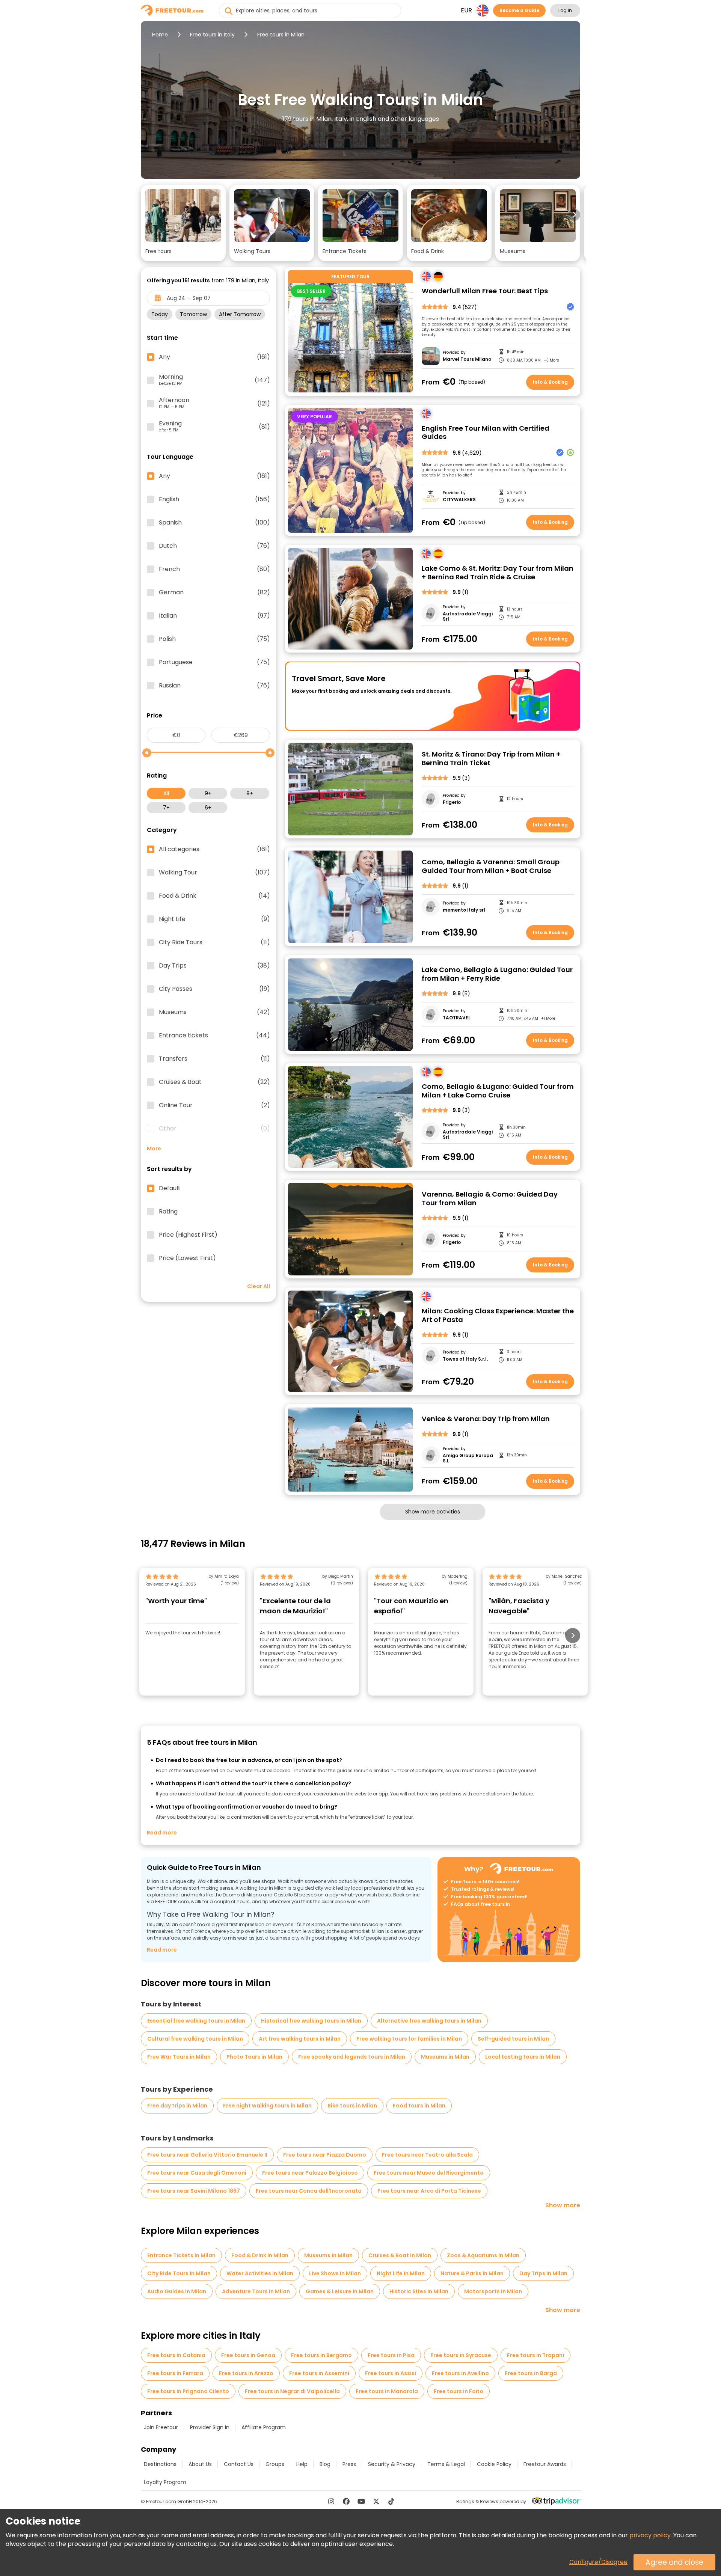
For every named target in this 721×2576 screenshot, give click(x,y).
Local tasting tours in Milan (523, 2057)
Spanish (214, 523)
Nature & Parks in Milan (472, 2273)
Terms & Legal (446, 2464)
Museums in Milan (445, 2057)
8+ (250, 793)
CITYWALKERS (459, 500)
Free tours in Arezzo (246, 2373)
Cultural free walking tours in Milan (195, 2039)
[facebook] (346, 2501)
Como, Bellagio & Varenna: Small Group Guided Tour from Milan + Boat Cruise (491, 866)
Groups (275, 2464)
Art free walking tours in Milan (300, 2039)
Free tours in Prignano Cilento (188, 2391)
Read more (162, 1833)
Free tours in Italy (212, 35)
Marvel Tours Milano (467, 359)
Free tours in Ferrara (175, 2373)
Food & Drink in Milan (260, 2255)
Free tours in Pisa (391, 2355)
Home (160, 35)
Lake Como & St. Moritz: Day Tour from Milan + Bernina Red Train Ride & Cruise (498, 573)
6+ (208, 808)
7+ (166, 808)
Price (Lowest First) (187, 1258)
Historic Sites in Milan (419, 2291)
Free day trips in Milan (177, 2106)
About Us (200, 2464)
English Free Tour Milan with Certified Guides (486, 433)
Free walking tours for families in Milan (409, 2039)
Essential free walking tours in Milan (196, 2021)
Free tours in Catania (176, 2355)
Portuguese (214, 662)
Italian (214, 616)
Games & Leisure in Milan (340, 2291)
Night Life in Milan (401, 2273)
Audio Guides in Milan (177, 2291)
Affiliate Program (264, 2427)
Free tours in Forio (459, 2391)
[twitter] (376, 2501)
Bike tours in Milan (352, 2106)
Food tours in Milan (419, 2106)
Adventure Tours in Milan (256, 2291)
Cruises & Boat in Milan (400, 2255)
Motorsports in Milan (493, 2291)
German (214, 592)
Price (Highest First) (188, 1235)
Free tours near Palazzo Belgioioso (310, 2173)
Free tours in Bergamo (321, 2355)
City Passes (214, 989)
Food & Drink (214, 896)
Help (302, 2464)
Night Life (214, 919)
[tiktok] (391, 2501)
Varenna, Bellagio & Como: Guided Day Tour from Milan (490, 1199)
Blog (325, 2464)
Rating (168, 1212)
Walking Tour (214, 873)
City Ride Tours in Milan (179, 2273)
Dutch (214, 546)
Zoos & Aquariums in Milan (483, 2255)
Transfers (214, 1059)
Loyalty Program (165, 2482)
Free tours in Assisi (391, 2373)
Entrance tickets (214, 1036)
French (214, 569)
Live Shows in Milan (335, 2273)
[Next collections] (574, 215)
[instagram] (331, 2501)
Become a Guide (519, 10)
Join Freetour (161, 2427)
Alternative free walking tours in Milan (429, 2021)
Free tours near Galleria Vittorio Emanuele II (207, 2155)
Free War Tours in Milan (179, 2057)
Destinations (160, 2464)
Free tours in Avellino (460, 2373)
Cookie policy (494, 2464)
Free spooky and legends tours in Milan (352, 2057)
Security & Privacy (392, 2464)
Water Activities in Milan (260, 2273)
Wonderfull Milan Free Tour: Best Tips (485, 291)
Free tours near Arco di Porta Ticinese (429, 2191)
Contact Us (239, 2464)
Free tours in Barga (531, 2373)
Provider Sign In (210, 2427)
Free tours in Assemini (319, 2373)
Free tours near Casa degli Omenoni (197, 2173)
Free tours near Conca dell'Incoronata (309, 2191)
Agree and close (674, 2562)
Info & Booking (550, 382)
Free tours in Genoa (248, 2355)
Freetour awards (545, 2464)
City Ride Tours (214, 942)
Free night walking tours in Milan (267, 2106)
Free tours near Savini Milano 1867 (194, 2191)
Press (349, 2464)
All (166, 793)
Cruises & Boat (214, 1082)
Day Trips (214, 966)
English (214, 499)
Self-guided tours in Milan (513, 2039)
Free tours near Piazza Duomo (325, 2155)
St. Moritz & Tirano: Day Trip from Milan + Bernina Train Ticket (491, 759)
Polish (214, 639)
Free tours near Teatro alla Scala (427, 2155)
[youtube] (361, 2501)
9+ (208, 793)
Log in (565, 10)
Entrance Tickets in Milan (181, 2255)
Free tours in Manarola (387, 2391)
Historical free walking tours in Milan (311, 2021)
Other (214, 1129)
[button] (183, 223)
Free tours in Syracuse (461, 2355)
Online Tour (214, 1105)
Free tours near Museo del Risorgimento (429, 2173)
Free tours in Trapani (535, 2355)
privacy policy (650, 2535)
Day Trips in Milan (543, 2273)
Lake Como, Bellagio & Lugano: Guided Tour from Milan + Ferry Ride (497, 974)
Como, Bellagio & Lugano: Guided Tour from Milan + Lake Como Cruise (498, 1091)
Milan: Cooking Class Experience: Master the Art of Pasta (498, 1315)
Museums (214, 1012)
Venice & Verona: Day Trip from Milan (486, 1419)
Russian (214, 686)
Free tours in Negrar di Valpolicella (292, 2391)
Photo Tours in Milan (254, 2057)
